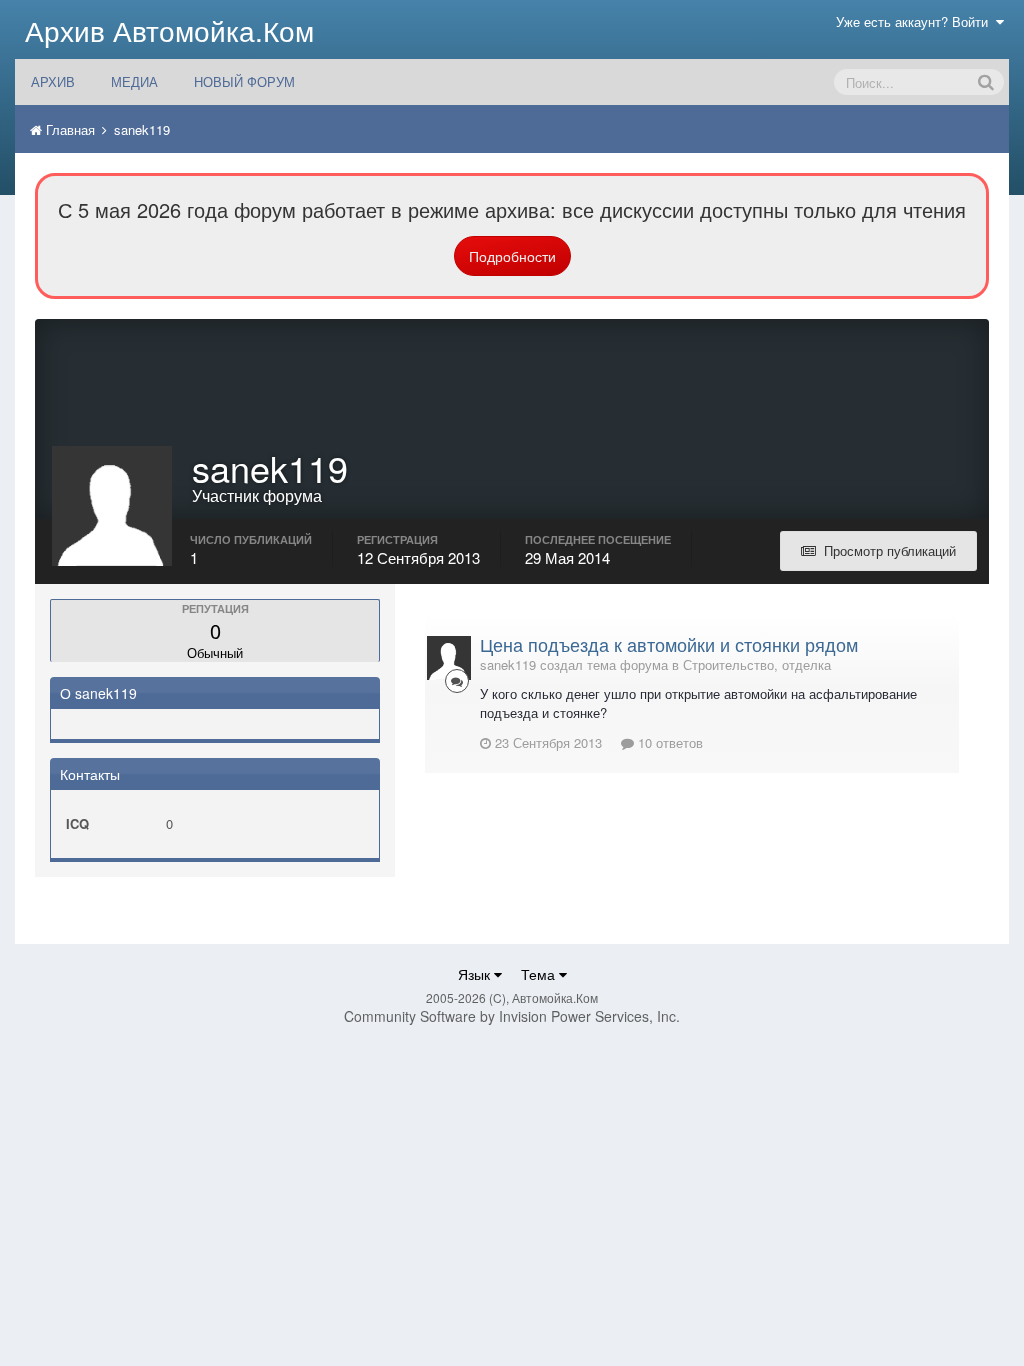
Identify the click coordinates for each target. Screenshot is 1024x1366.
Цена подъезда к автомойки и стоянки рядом (669, 644)
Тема (540, 974)
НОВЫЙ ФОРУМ (244, 81)
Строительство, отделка (757, 664)
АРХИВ (53, 81)
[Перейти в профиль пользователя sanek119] (449, 658)
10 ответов (668, 742)
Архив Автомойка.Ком (169, 30)
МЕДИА (134, 81)
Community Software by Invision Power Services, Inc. (512, 1016)
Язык (476, 974)
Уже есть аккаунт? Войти (916, 21)
